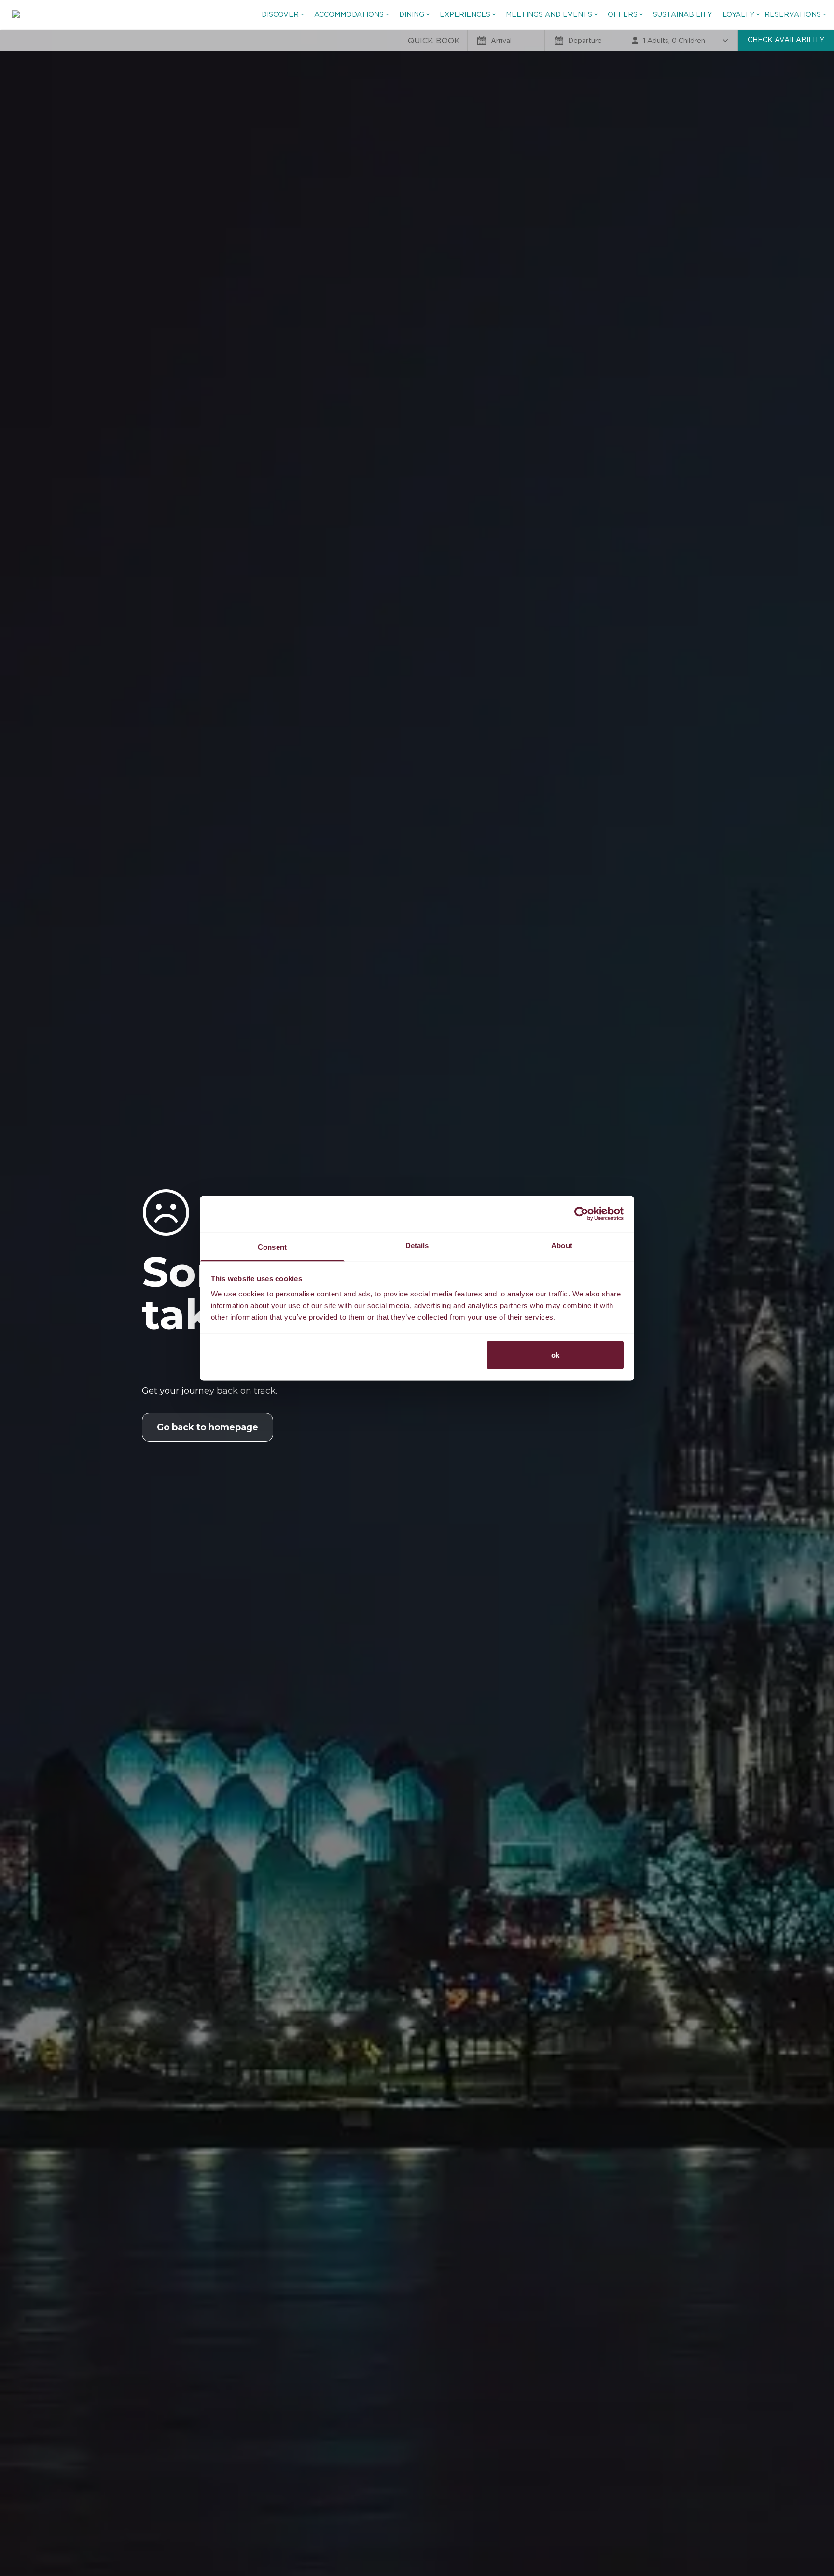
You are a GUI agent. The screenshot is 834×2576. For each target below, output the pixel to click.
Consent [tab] (272, 1246)
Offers (623, 14)
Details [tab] (417, 1245)
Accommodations (349, 14)
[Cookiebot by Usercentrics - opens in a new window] (581, 1214)
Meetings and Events (549, 14)
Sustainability (682, 14)
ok (555, 1355)
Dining (412, 14)
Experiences (465, 14)
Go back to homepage (208, 1427)
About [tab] (562, 1245)
